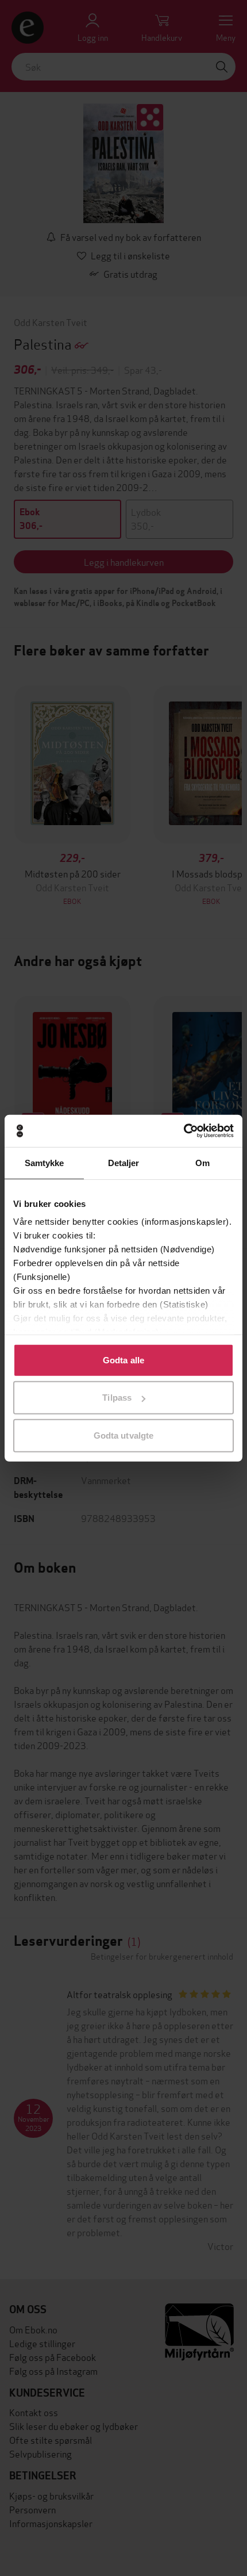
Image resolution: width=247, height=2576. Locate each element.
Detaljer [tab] (124, 1162)
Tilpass (117, 1398)
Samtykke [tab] (45, 1162)
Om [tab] (202, 1162)
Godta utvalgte (123, 1435)
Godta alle (123, 1360)
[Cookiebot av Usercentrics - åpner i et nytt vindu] (184, 1131)
